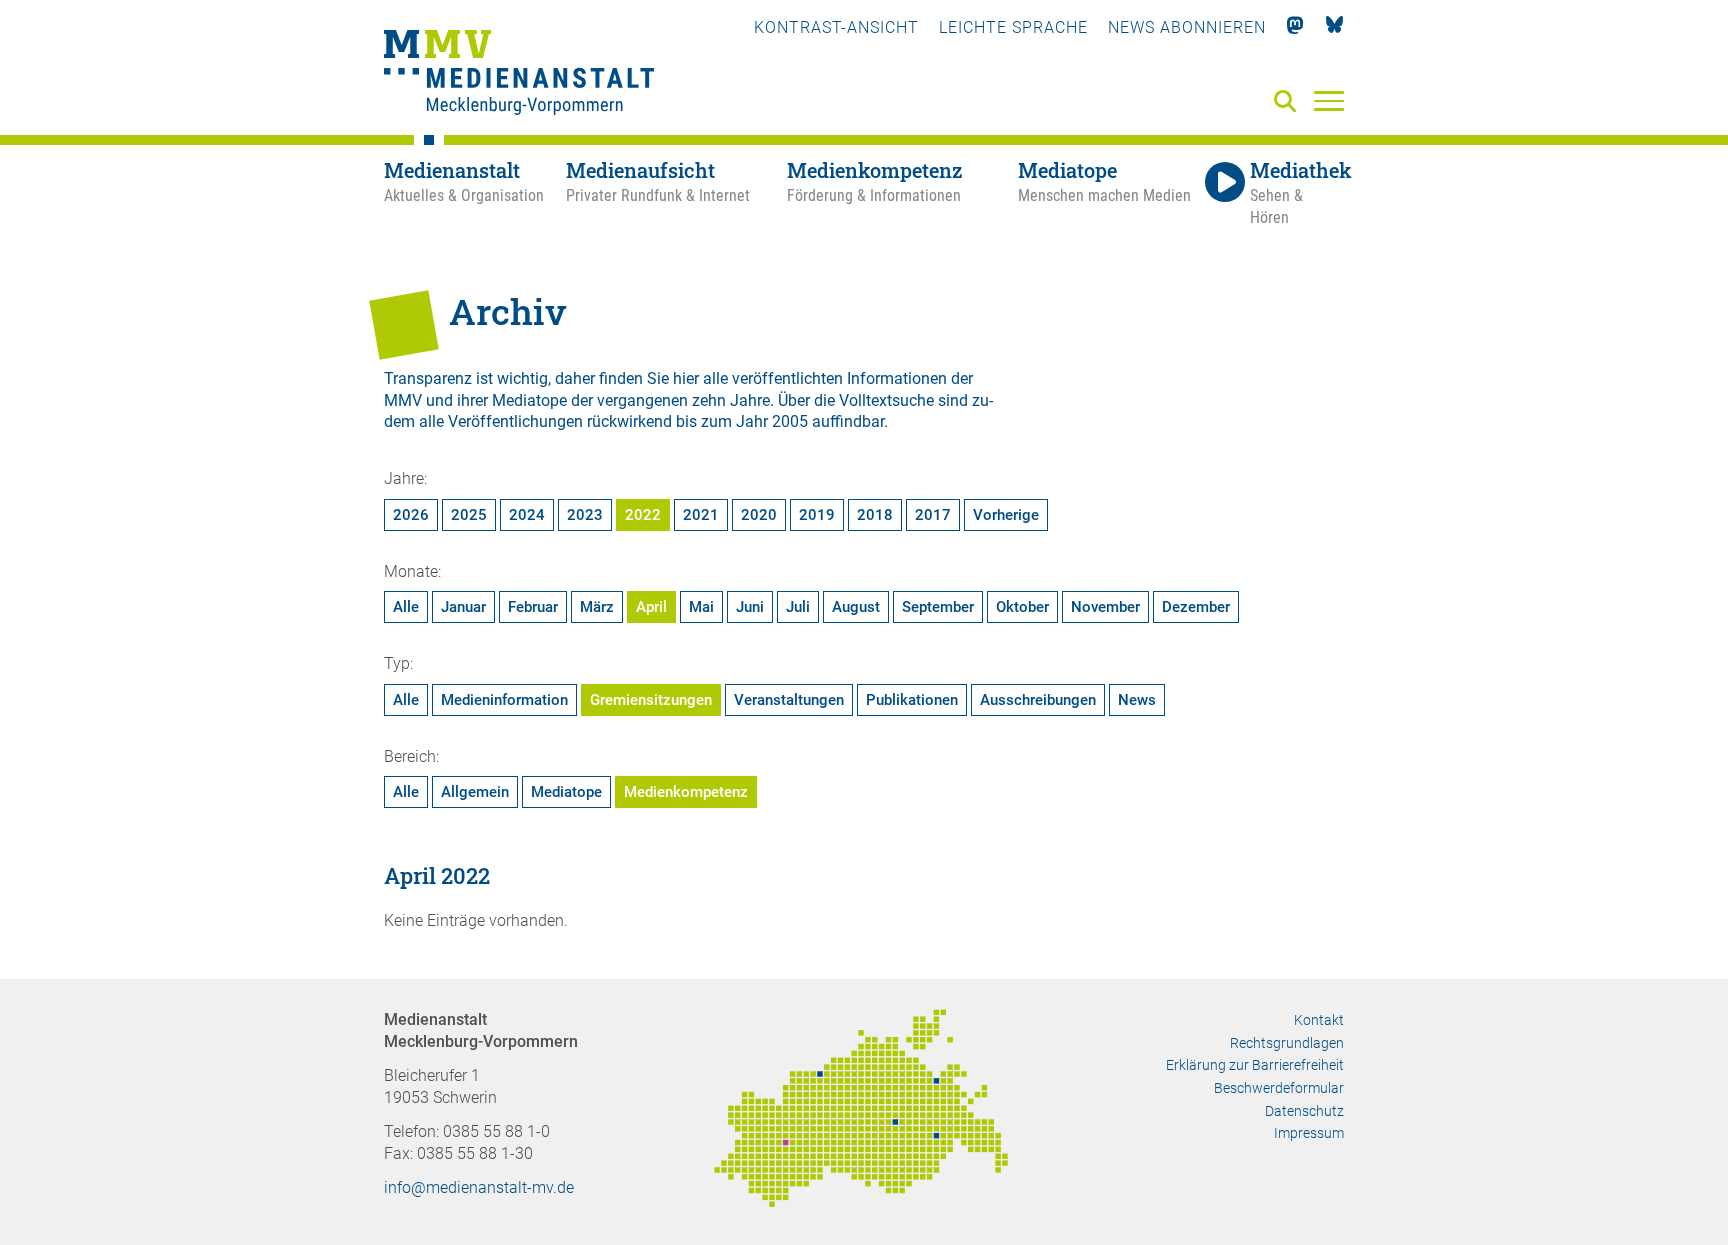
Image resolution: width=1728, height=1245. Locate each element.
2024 (527, 515)
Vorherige (1006, 515)
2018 (875, 515)
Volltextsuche (886, 400)
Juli (798, 607)
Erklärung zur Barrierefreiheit (1255, 1065)
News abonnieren (1187, 27)
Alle (406, 607)
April (651, 607)
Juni (750, 607)
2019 (817, 515)
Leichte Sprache (1013, 27)
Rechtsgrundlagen (1287, 1043)
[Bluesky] (1334, 27)
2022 (643, 515)
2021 (701, 515)
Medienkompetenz (686, 792)
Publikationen (912, 700)
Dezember (1196, 607)
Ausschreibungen (1038, 700)
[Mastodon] (1295, 27)
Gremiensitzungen (651, 700)
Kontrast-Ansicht (836, 27)
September (938, 607)
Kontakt (1319, 1020)
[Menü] (1329, 100)
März (597, 607)
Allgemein (475, 792)
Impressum (1309, 1133)
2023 (585, 515)
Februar (533, 607)
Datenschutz (1304, 1111)
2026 (411, 515)
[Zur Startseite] (519, 75)
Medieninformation (504, 700)
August (856, 607)
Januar (463, 607)
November (1105, 607)
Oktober (1022, 607)
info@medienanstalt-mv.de (479, 1187)
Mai (701, 607)
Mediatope (566, 792)
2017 (933, 515)
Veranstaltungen (789, 700)
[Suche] (1289, 102)
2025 (469, 515)
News (1137, 700)
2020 (759, 515)
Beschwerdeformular (1279, 1088)
